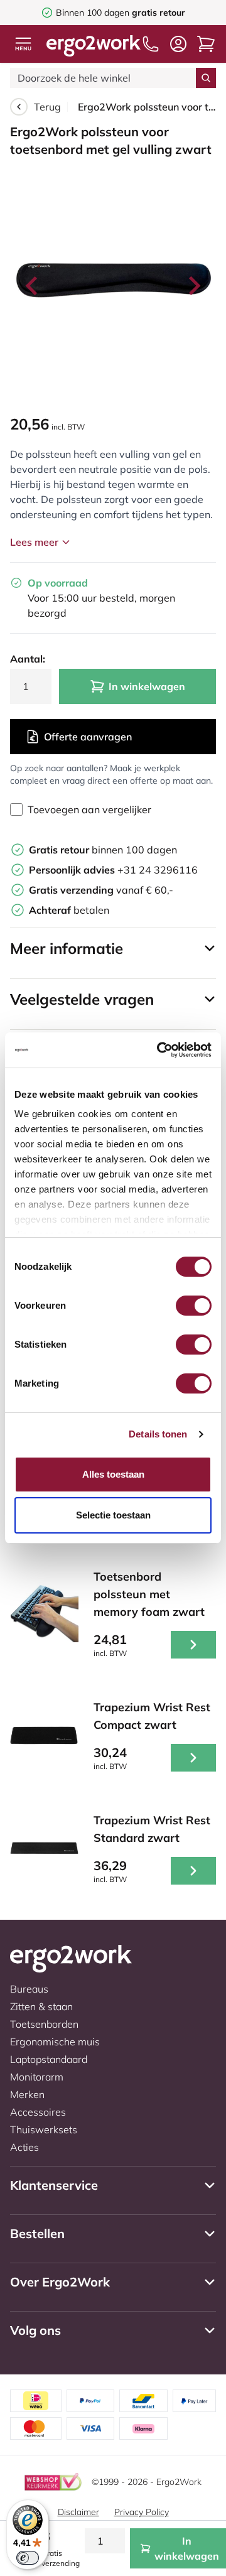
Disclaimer (78, 2512)
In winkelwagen (147, 686)
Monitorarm (37, 2077)
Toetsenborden (44, 2024)
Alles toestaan (113, 1474)
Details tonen (158, 1434)
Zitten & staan (41, 2006)
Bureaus (29, 1989)
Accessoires (38, 2112)
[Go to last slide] (33, 286)
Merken (27, 2094)
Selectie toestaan (113, 1515)
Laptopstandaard (49, 2059)
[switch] (194, 1306)
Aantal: (28, 659)
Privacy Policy (142, 2512)
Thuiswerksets (44, 2130)
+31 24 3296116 (113, 870)
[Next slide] (193, 286)
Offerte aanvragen (88, 737)
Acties (24, 2147)
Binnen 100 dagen (121, 13)
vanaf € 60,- (101, 890)
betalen (69, 910)
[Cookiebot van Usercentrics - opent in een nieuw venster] (159, 1050)
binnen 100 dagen (103, 850)
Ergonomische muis (55, 2042)
